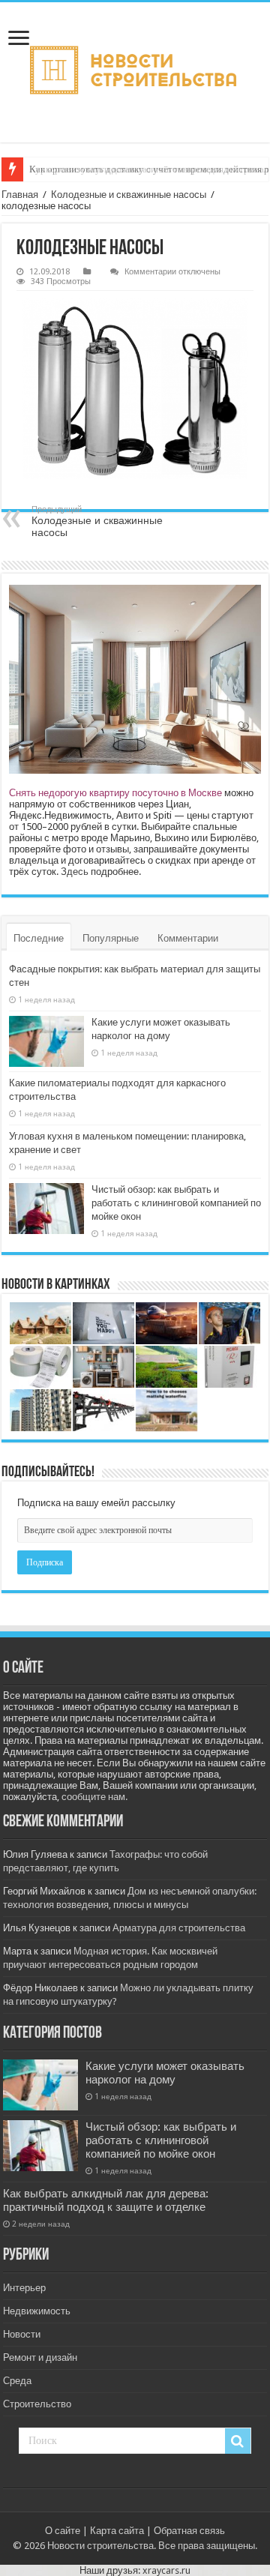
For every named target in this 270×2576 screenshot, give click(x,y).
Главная (20, 195)
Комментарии (188, 938)
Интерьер (24, 2288)
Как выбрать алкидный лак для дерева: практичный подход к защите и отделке (106, 2200)
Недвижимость (37, 2311)
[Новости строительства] (135, 72)
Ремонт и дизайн (40, 2357)
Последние (39, 938)
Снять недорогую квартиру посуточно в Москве (115, 793)
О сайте (63, 2531)
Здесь (75, 872)
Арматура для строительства (179, 1928)
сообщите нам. (94, 1797)
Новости (22, 2334)
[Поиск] (238, 2441)
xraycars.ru (166, 2570)
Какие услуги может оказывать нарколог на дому (165, 2073)
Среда (17, 2381)
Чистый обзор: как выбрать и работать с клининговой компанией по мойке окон (176, 1203)
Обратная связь (189, 2531)
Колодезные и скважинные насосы (129, 195)
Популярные (111, 938)
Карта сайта (117, 2531)
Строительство (37, 2404)
